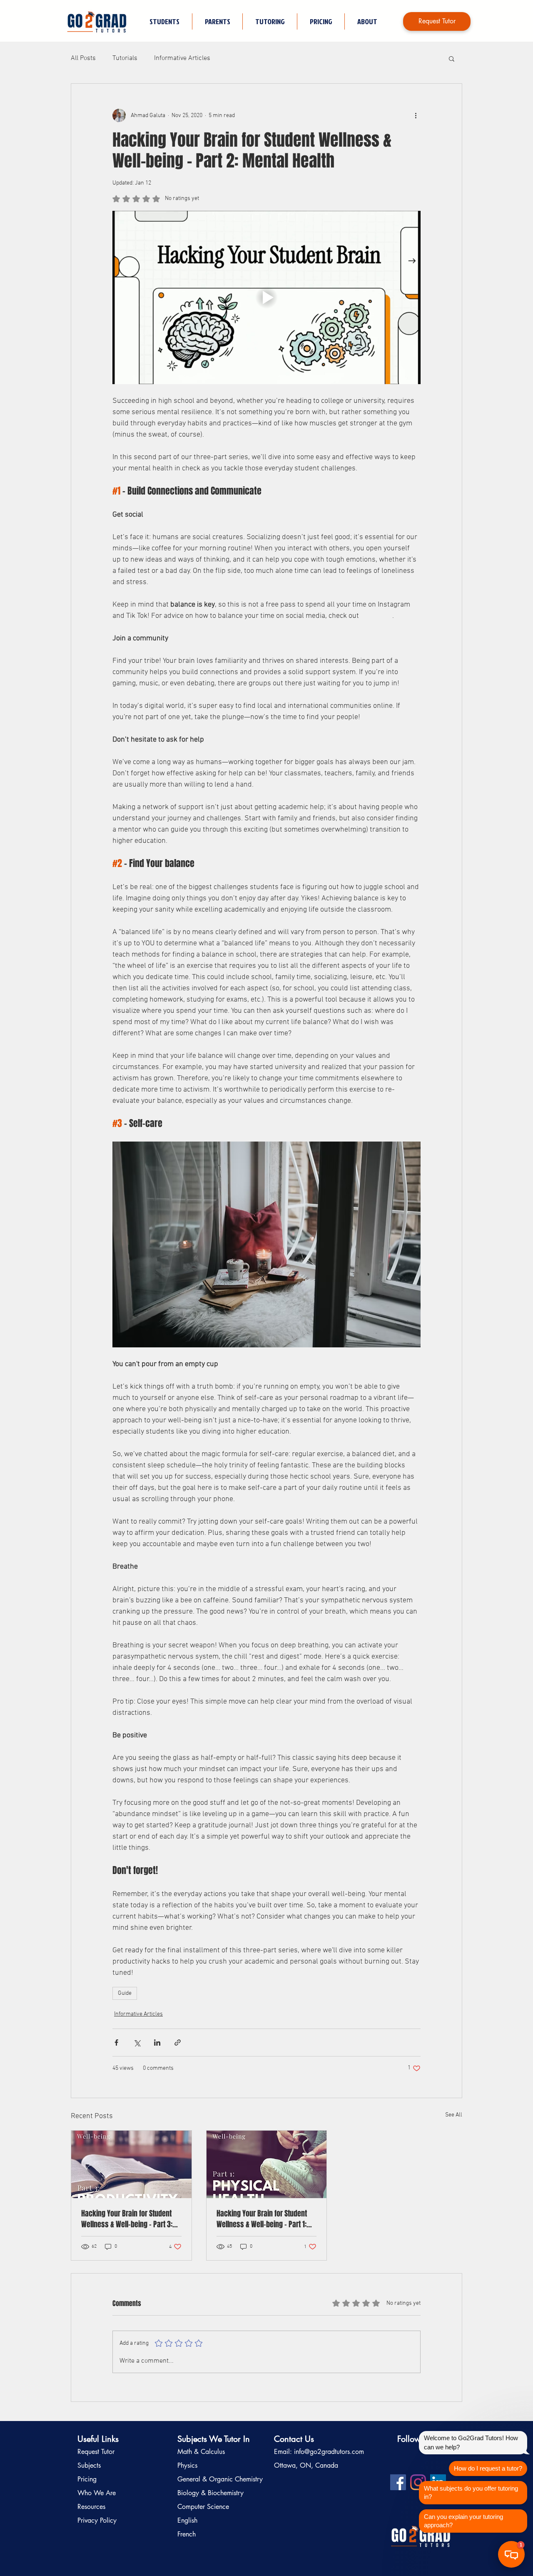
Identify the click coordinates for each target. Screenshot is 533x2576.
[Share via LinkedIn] (157, 2043)
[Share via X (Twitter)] (137, 2043)
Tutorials (125, 58)
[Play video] (266, 297)
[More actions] (416, 115)
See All (454, 2115)
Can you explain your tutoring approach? (463, 2521)
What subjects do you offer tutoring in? (471, 2492)
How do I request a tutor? (488, 2468)
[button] (270, 21)
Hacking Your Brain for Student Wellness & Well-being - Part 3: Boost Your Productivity (127, 2219)
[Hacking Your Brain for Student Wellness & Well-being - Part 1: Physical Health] (267, 2164)
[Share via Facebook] (116, 2043)
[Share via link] (178, 2043)
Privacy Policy (97, 2520)
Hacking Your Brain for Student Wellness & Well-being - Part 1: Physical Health (262, 2219)
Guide (125, 1993)
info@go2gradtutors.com (329, 2452)
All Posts (83, 58)
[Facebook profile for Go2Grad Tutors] (398, 2482)
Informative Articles (182, 58)
